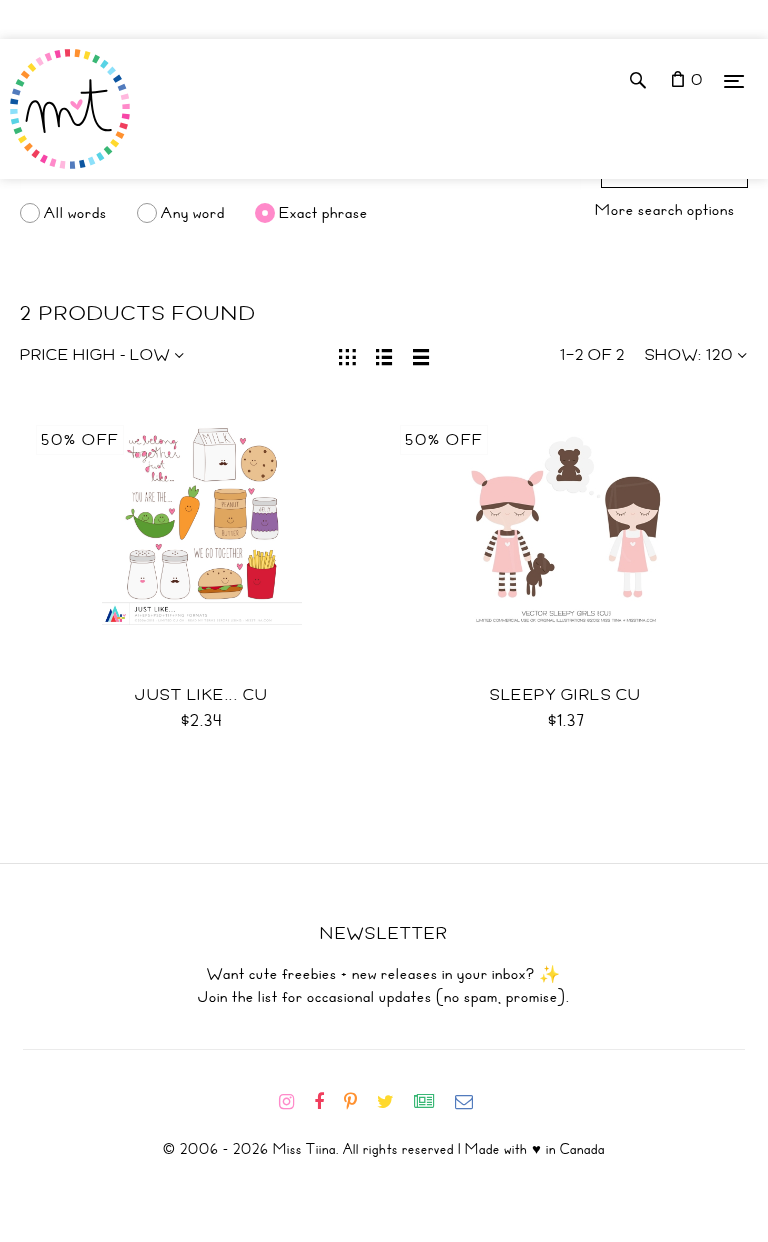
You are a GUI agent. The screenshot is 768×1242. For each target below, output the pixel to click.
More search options (665, 210)
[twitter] (393, 1102)
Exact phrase (323, 213)
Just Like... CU (202, 695)
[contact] (472, 1102)
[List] (384, 355)
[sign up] (432, 1102)
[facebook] (327, 1102)
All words (75, 213)
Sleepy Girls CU (566, 695)
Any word (193, 213)
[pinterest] (358, 1102)
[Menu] (734, 80)
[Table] (421, 355)
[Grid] (347, 355)
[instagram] (294, 1102)
